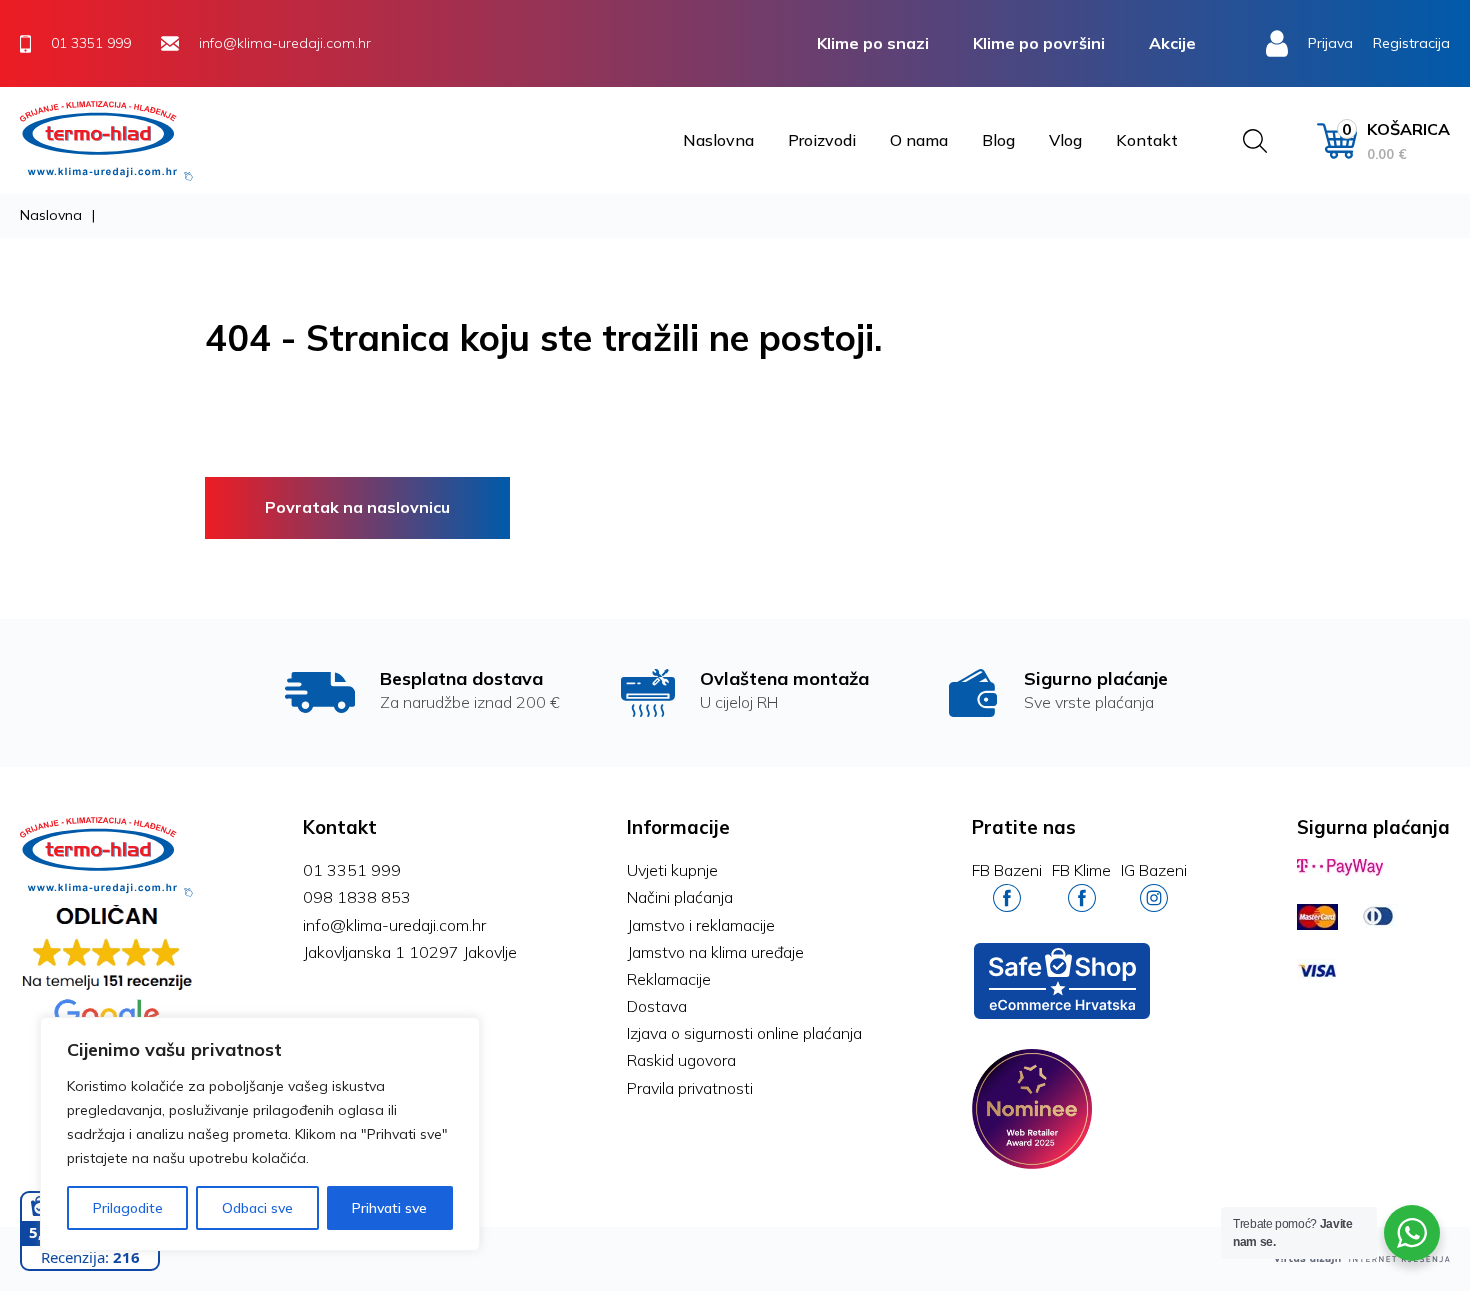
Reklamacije (669, 979)
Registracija (1411, 43)
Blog (998, 140)
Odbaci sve (257, 1208)
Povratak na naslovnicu (357, 507)
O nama (919, 140)
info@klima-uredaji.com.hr (394, 925)
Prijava (1330, 43)
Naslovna (718, 140)
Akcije (1172, 43)
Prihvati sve (389, 1208)
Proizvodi (822, 140)
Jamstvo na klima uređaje (715, 952)
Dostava (657, 1006)
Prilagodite (128, 1208)
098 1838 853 (357, 897)
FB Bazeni (1007, 870)
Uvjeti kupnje (672, 870)
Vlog (1065, 140)
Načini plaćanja (680, 897)
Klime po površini (1039, 43)
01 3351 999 (352, 870)
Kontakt (1147, 140)
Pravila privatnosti (690, 1088)
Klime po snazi (873, 43)
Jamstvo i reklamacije (701, 925)
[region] (260, 1134)
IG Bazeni (1154, 870)
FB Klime (1081, 870)
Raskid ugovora (681, 1060)
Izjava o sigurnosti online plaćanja (744, 1033)
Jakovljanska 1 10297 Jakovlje (410, 952)
